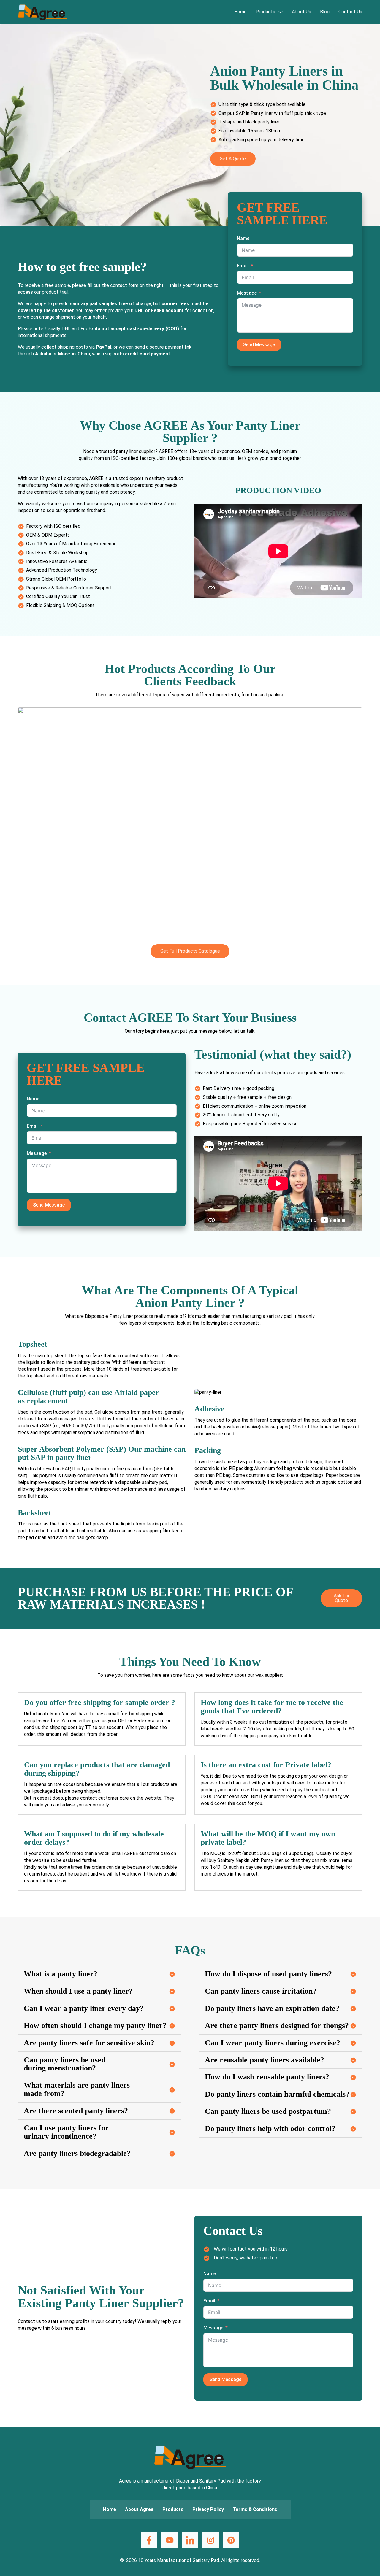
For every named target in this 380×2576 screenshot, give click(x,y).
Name (243, 238)
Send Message (259, 345)
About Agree (139, 2509)
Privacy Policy (208, 2509)
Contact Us (350, 12)
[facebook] (149, 2540)
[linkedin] (190, 2540)
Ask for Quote (342, 1598)
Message (247, 293)
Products (265, 12)
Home (240, 12)
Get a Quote (233, 159)
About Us (301, 12)
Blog (325, 12)
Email (243, 266)
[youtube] (169, 2540)
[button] (99, 1974)
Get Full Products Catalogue (190, 951)
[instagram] (210, 2540)
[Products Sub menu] (281, 12)
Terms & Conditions (255, 2509)
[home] (42, 12)
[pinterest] (231, 2540)
